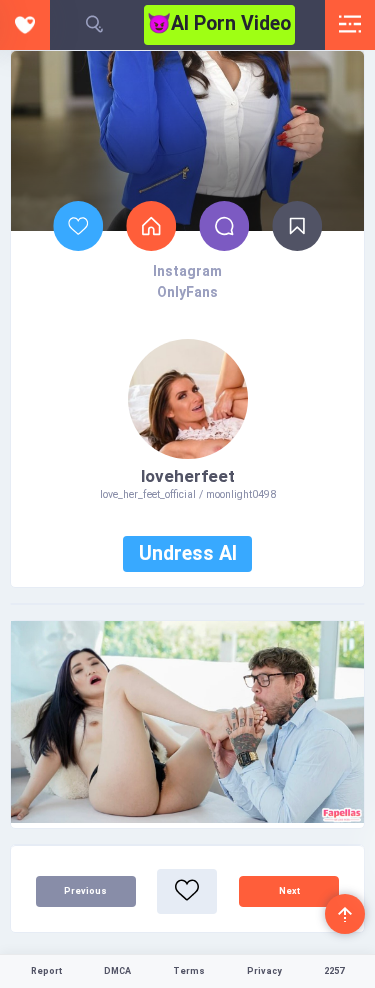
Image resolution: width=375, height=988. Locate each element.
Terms (189, 971)
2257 (334, 971)
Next (289, 891)
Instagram (187, 271)
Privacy (264, 971)
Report (46, 971)
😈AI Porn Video (219, 23)
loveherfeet (188, 476)
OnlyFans (187, 292)
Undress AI (188, 553)
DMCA (117, 971)
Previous (85, 891)
